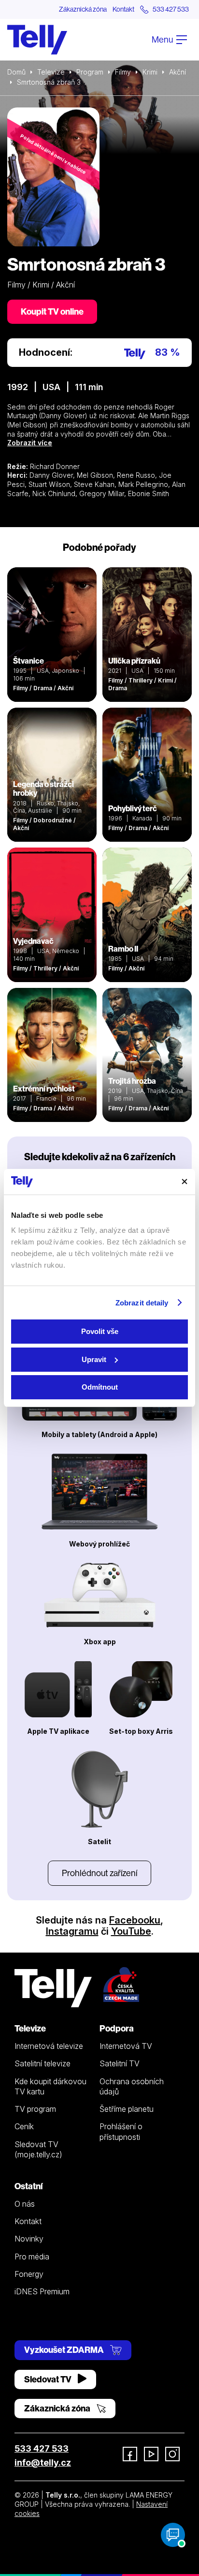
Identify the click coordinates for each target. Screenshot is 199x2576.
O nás (25, 2204)
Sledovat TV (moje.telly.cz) (38, 2149)
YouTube (131, 1931)
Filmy (123, 72)
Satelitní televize (43, 2063)
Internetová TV (126, 2046)
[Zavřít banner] (185, 1182)
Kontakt (123, 9)
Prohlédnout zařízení (99, 1873)
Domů (16, 72)
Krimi (150, 72)
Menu (163, 39)
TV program (35, 2109)
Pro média (32, 2257)
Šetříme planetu (127, 2109)
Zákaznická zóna (83, 9)
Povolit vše (100, 1331)
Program (90, 72)
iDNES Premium (42, 2291)
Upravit (94, 1359)
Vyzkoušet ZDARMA (65, 2350)
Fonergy (29, 2274)
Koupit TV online (52, 311)
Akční (178, 72)
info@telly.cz (43, 2462)
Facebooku (135, 1920)
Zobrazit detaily (142, 1303)
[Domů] (37, 40)
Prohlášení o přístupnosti (121, 2131)
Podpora (117, 2028)
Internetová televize (49, 2046)
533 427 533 (42, 2448)
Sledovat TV (49, 2379)
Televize (51, 72)
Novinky (29, 2239)
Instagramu (72, 1931)
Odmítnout (100, 1387)
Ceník (24, 2126)
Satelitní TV (120, 2063)
